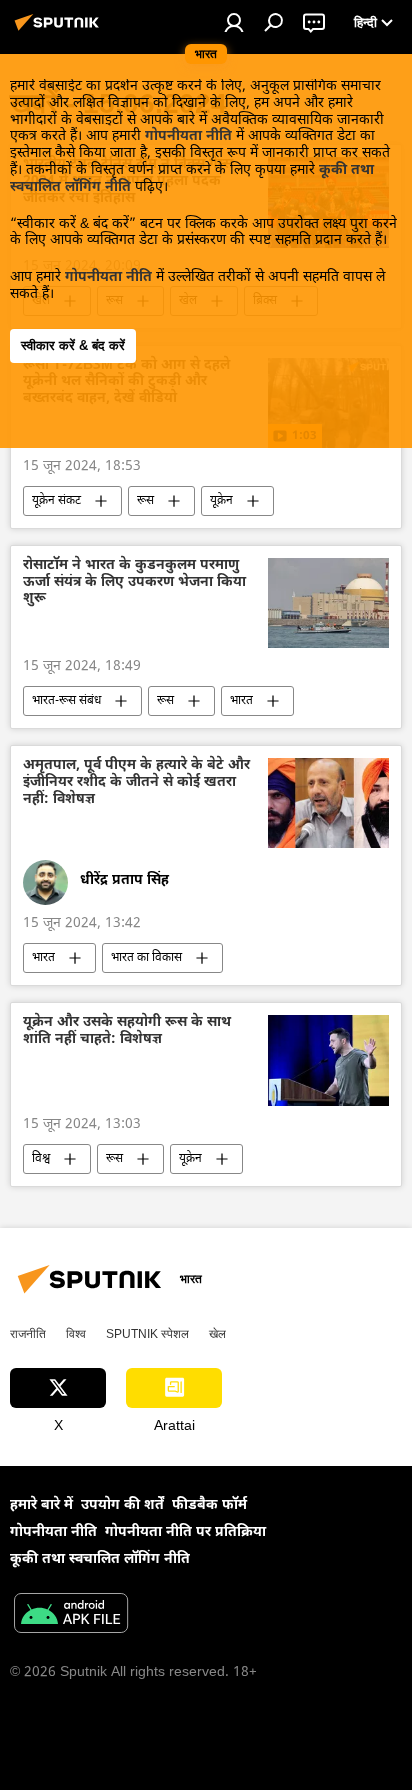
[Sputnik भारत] (60, 31)
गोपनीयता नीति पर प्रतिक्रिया (185, 1532)
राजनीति (28, 1334)
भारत (241, 701)
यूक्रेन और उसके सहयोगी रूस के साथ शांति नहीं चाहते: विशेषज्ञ (127, 1032)
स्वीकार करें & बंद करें (73, 345)
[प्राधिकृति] (234, 22)
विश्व (41, 1159)
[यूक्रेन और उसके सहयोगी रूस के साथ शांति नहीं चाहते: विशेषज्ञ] (328, 1060)
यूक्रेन (221, 501)
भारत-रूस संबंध (66, 701)
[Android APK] (71, 1616)
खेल (217, 1334)
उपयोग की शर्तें (122, 1505)
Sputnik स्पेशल (147, 1334)
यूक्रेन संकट (56, 501)
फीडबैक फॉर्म (209, 1505)
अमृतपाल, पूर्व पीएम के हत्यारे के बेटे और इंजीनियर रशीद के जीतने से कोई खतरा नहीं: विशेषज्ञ (136, 783)
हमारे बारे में (41, 1505)
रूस (145, 501)
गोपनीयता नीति (188, 136)
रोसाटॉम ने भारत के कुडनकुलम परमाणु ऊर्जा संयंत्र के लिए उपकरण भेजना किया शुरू (134, 583)
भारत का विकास (146, 958)
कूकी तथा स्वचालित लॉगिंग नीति (100, 1559)
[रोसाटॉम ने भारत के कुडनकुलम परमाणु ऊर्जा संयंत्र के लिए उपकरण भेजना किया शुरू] (328, 603)
